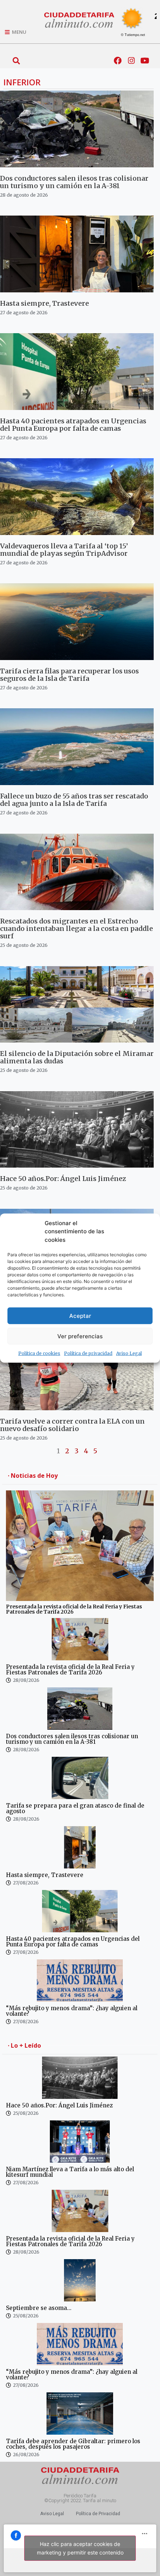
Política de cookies (39, 1353)
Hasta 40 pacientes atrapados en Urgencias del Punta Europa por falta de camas (73, 425)
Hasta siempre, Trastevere (44, 303)
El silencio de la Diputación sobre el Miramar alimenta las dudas (77, 1057)
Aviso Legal (129, 1353)
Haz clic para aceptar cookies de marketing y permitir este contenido (80, 2548)
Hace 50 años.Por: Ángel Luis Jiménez (63, 1179)
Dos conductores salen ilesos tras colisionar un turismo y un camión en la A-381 (74, 182)
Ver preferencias (80, 1336)
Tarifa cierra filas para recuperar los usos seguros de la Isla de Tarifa (69, 675)
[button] (16, 61)
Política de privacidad (88, 1353)
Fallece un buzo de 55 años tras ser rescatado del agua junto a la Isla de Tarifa (74, 800)
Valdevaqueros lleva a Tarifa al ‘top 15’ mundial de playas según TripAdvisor (64, 550)
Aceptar (80, 1315)
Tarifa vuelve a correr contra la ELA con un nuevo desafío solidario (72, 1425)
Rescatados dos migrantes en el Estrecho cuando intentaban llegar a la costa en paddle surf (76, 928)
